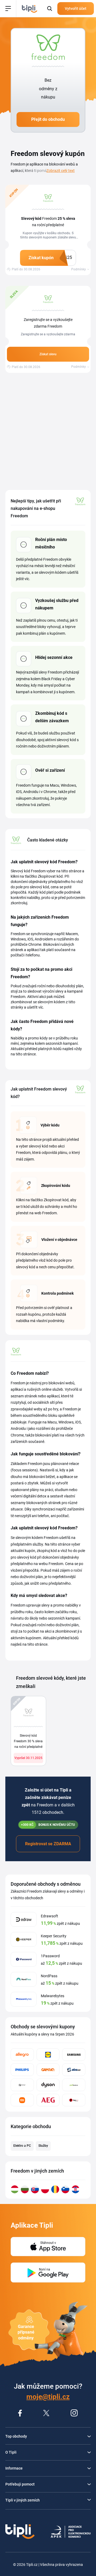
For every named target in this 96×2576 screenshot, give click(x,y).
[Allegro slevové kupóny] (22, 2055)
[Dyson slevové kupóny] (48, 2085)
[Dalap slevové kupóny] (22, 2085)
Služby (43, 2146)
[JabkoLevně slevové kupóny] (74, 2085)
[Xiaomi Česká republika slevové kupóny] (22, 2100)
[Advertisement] (48, 431)
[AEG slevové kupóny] (48, 2100)
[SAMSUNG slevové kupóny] (74, 2055)
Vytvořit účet (76, 9)
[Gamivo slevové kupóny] (48, 2070)
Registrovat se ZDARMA (48, 1844)
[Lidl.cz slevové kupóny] (48, 2055)
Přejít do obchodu (48, 119)
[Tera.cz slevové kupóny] (74, 2100)
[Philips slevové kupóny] (22, 2070)
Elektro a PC (22, 2146)
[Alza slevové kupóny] (74, 2070)
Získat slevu (48, 354)
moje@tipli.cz (48, 2397)
